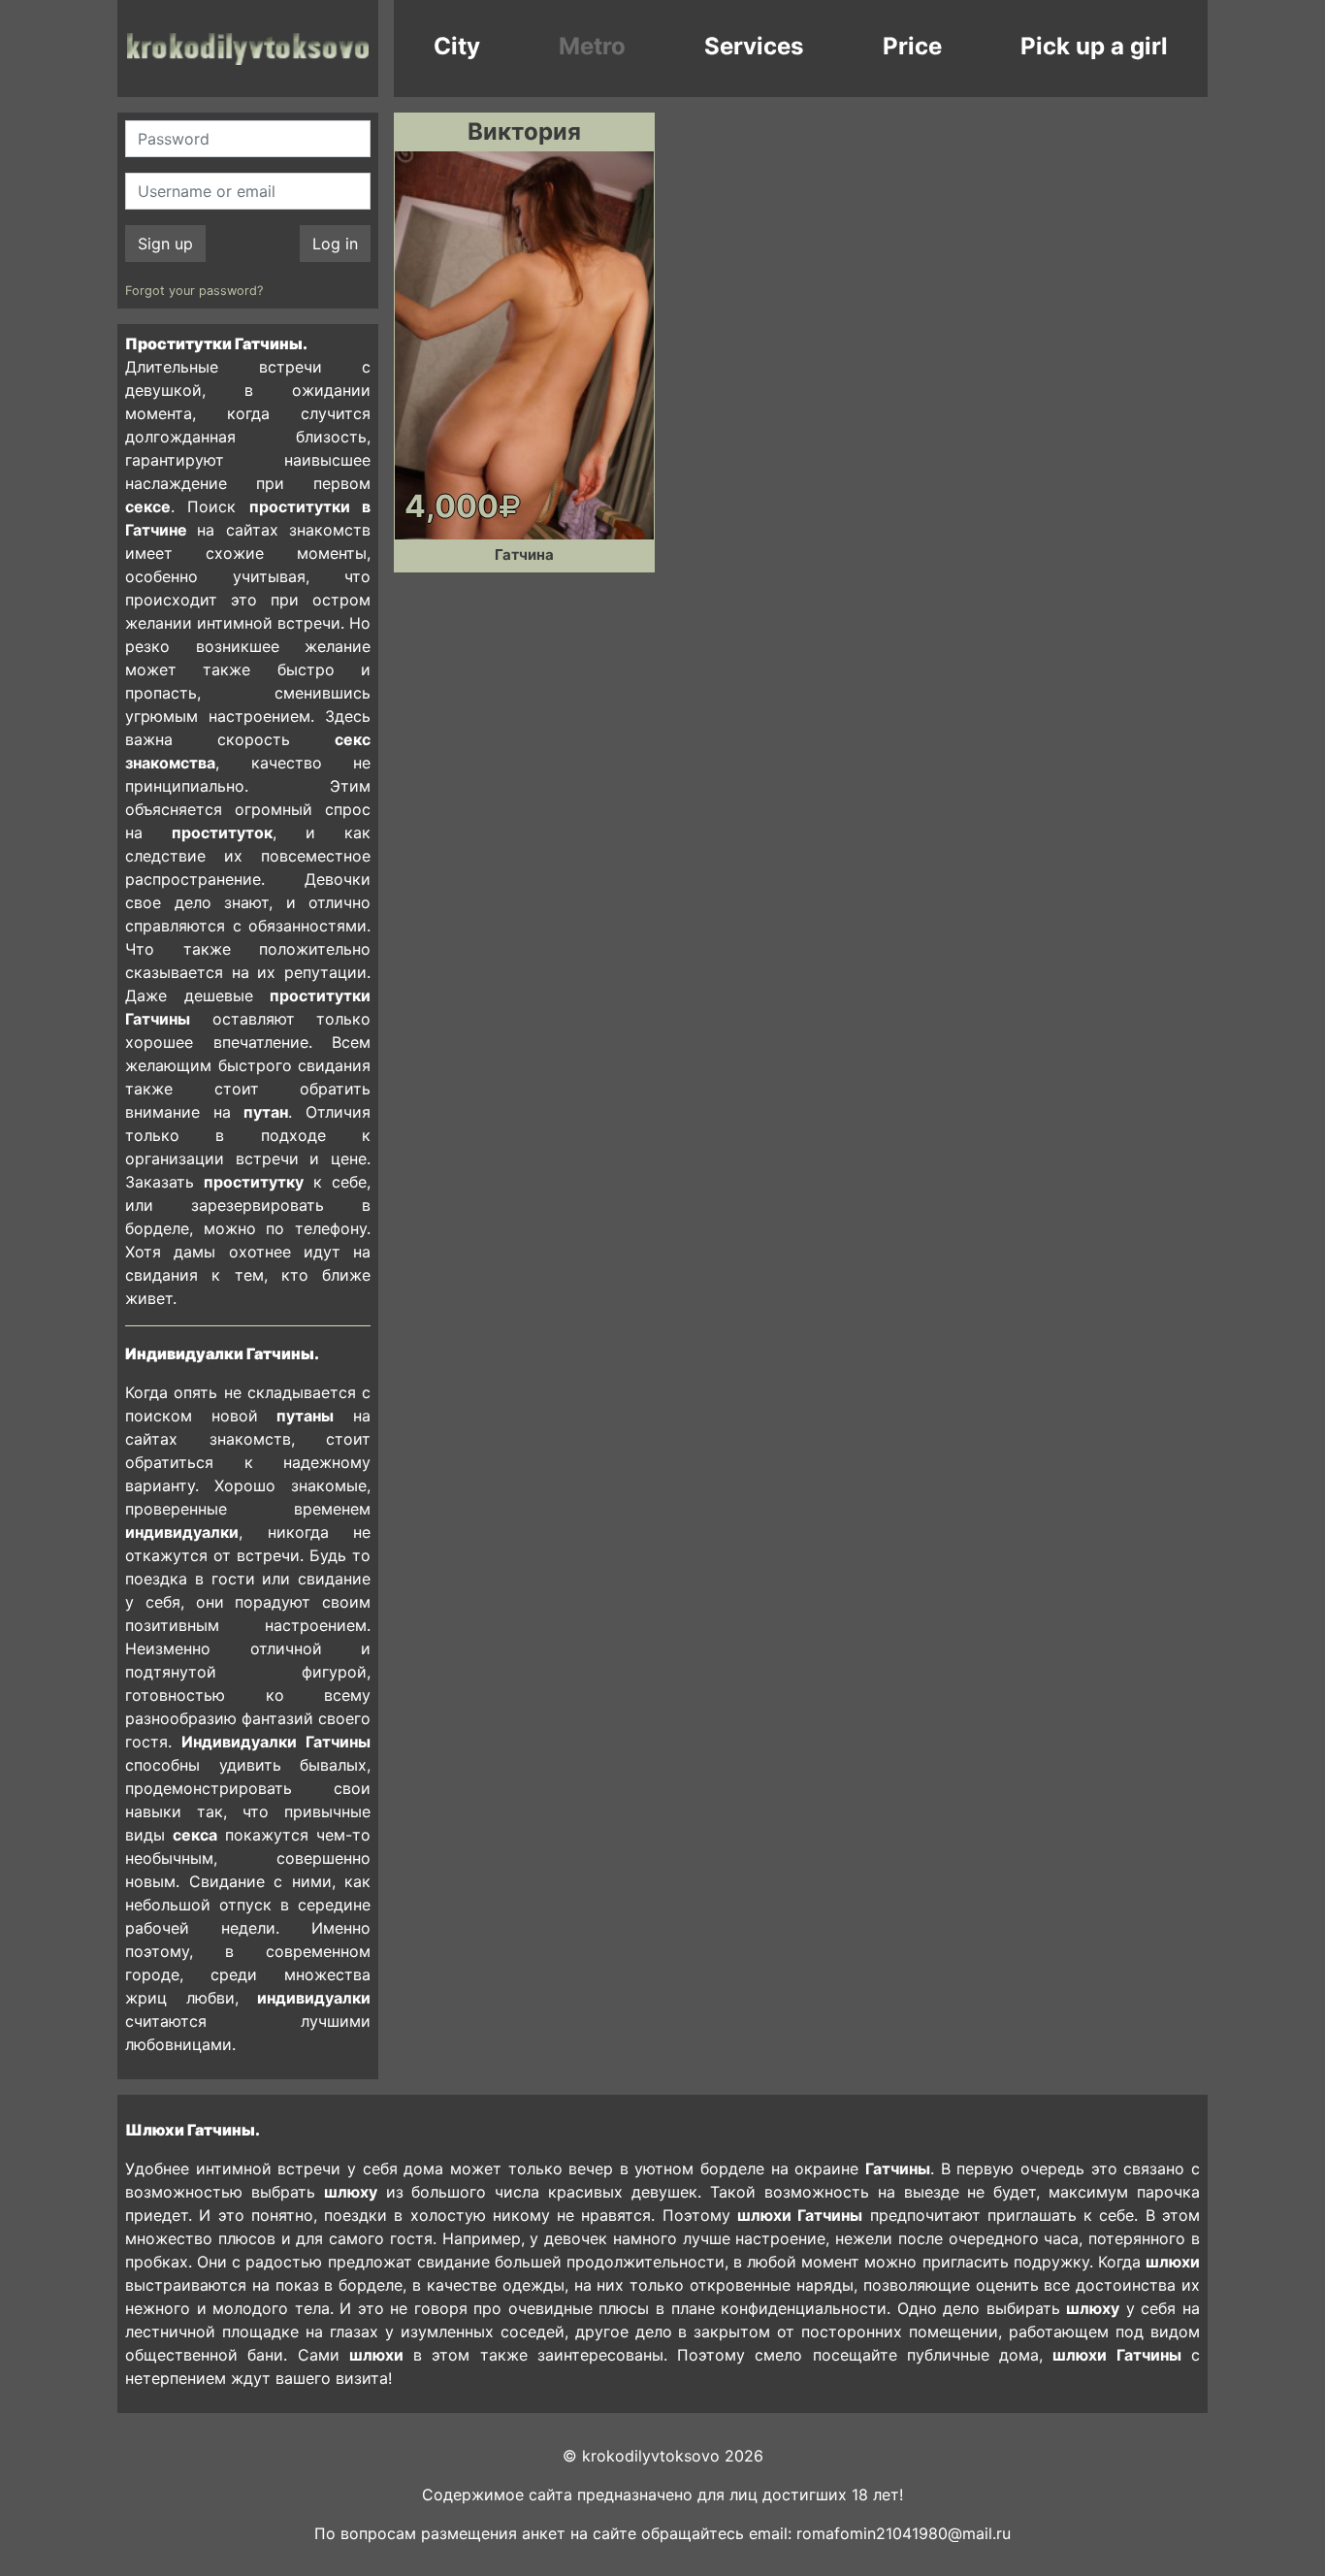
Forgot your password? (194, 291)
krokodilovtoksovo (248, 49)
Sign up (165, 244)
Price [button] (912, 46)
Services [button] (754, 46)
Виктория (524, 131)
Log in (335, 244)
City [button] (457, 46)
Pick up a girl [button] (1094, 46)
